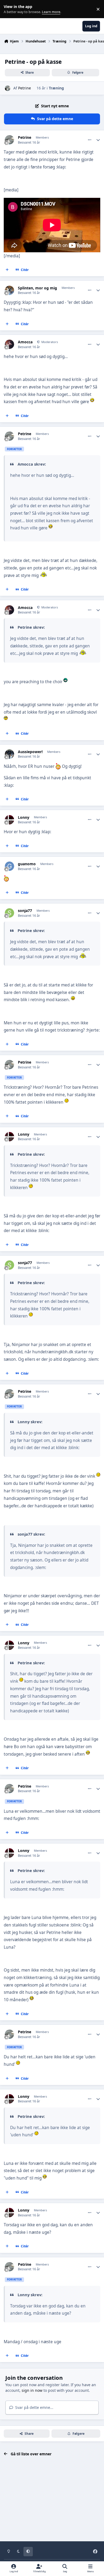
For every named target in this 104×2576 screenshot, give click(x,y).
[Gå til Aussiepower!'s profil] (9, 754)
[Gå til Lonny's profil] (9, 820)
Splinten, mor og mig (37, 288)
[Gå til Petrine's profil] (8, 88)
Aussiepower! (30, 752)
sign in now (32, 2390)
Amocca (25, 342)
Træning (56, 88)
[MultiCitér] (7, 270)
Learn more (10, 9)
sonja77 (25, 911)
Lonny (24, 817)
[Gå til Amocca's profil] (9, 344)
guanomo (27, 864)
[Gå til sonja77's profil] (9, 913)
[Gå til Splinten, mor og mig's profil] (9, 290)
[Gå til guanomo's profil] (9, 866)
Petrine (25, 88)
